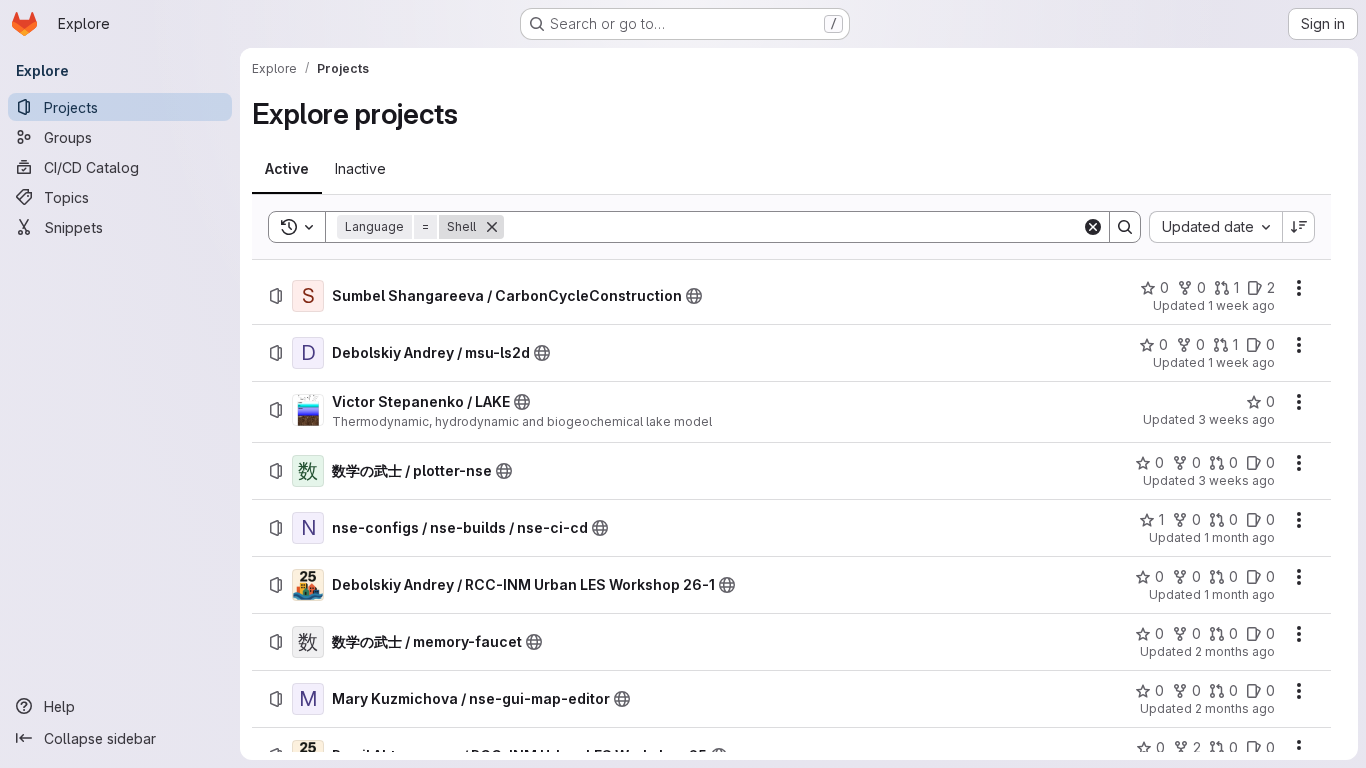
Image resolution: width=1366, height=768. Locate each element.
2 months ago (1235, 651)
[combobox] (1215, 227)
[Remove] (492, 227)
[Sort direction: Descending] (1299, 227)
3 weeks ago (1236, 419)
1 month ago (1239, 537)
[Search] (1125, 227)
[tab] (287, 169)
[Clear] (1093, 227)
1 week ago (1241, 305)
